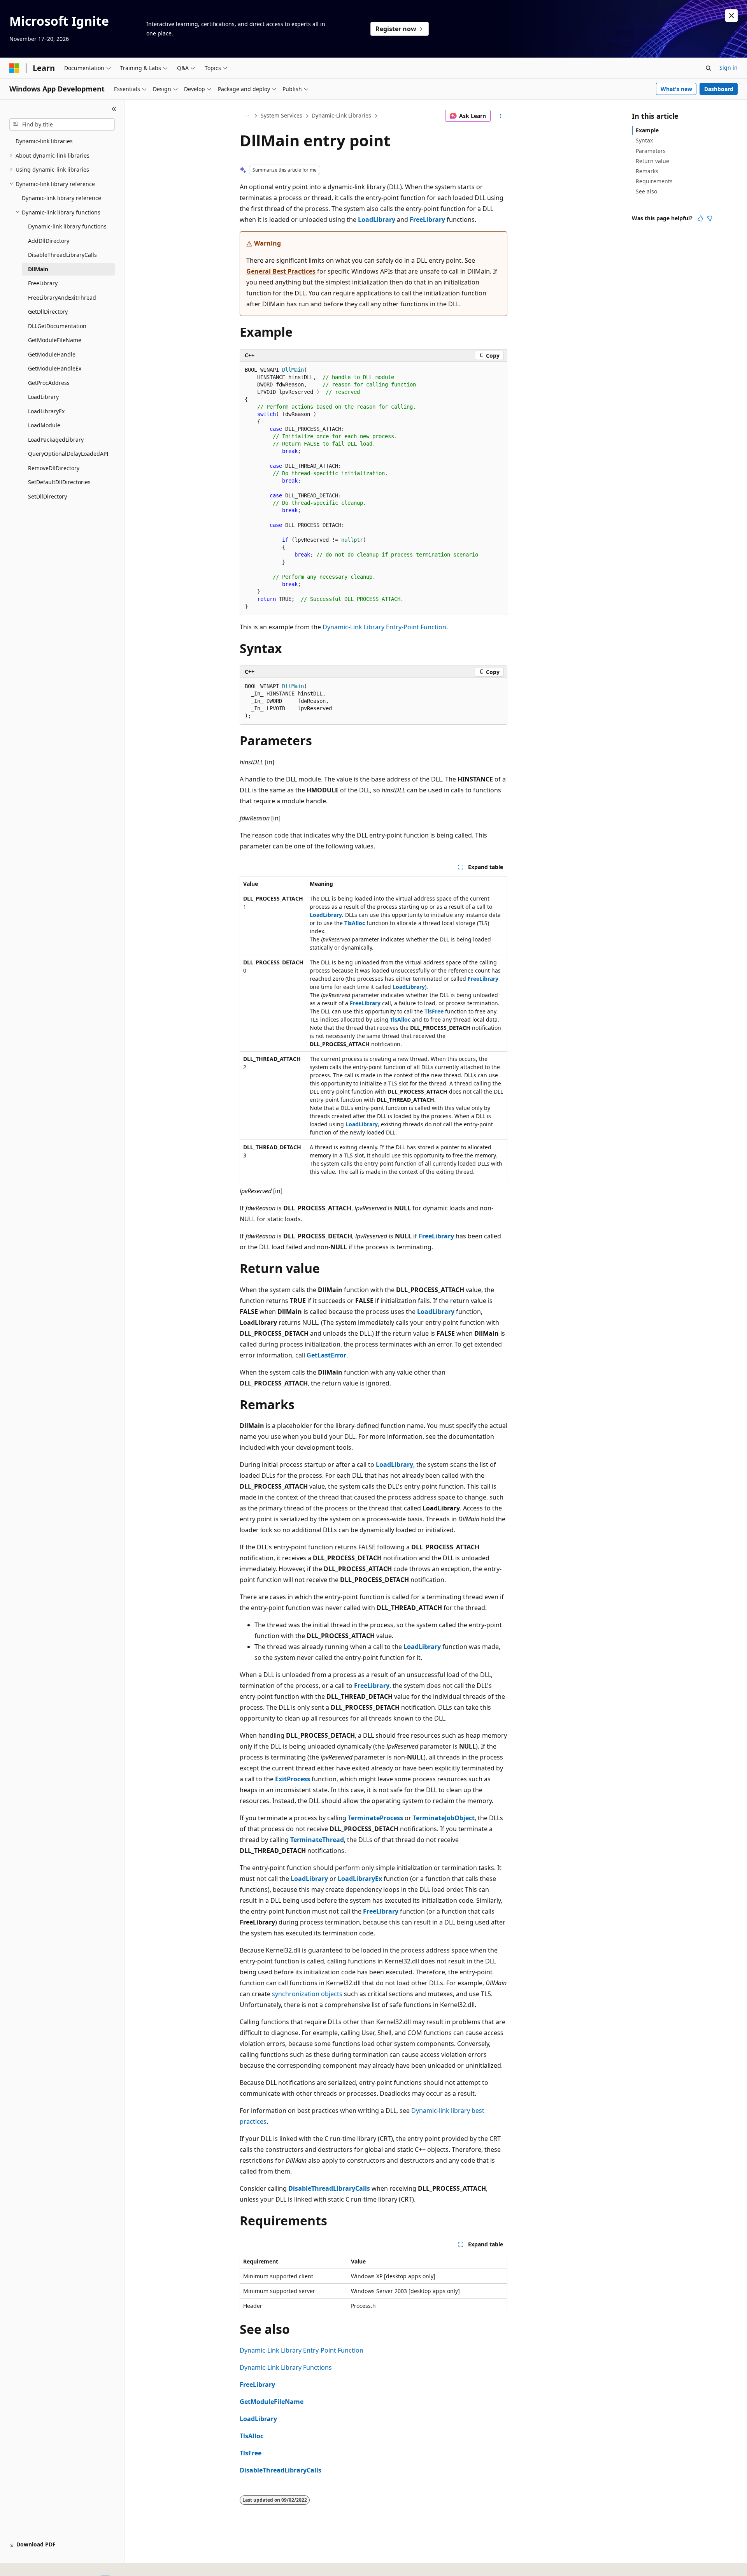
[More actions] (501, 116)
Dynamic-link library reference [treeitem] (61, 198)
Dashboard (719, 89)
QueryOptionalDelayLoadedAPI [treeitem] (68, 454)
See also (646, 191)
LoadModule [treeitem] (44, 425)
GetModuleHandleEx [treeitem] (55, 368)
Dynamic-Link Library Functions (286, 2367)
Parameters (651, 151)
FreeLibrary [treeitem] (43, 283)
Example (647, 130)
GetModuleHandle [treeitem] (52, 354)
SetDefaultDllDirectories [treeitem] (59, 482)
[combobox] (62, 125)
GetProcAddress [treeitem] (49, 383)
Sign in (729, 68)
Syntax (644, 140)
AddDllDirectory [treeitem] (49, 241)
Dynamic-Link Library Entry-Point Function (384, 627)
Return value (652, 161)
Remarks (647, 171)
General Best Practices (281, 271)
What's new (676, 89)
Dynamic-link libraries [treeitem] (44, 141)
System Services (281, 115)
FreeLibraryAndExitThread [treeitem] (62, 298)
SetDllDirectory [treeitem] (47, 496)
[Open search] (708, 68)
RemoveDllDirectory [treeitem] (54, 468)
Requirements (654, 181)
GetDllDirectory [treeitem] (48, 312)
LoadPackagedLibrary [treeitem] (56, 440)
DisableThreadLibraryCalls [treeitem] (62, 255)
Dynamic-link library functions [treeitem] (67, 226)
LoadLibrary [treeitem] (43, 397)
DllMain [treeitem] (38, 269)
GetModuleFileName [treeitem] (55, 340)
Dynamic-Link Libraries (341, 115)
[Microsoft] (14, 68)
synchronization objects (307, 1994)
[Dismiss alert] (731, 16)
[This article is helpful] (700, 218)
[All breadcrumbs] (246, 116)
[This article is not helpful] (710, 218)
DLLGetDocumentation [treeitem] (57, 326)
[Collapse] (114, 109)
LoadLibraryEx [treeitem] (46, 411)
